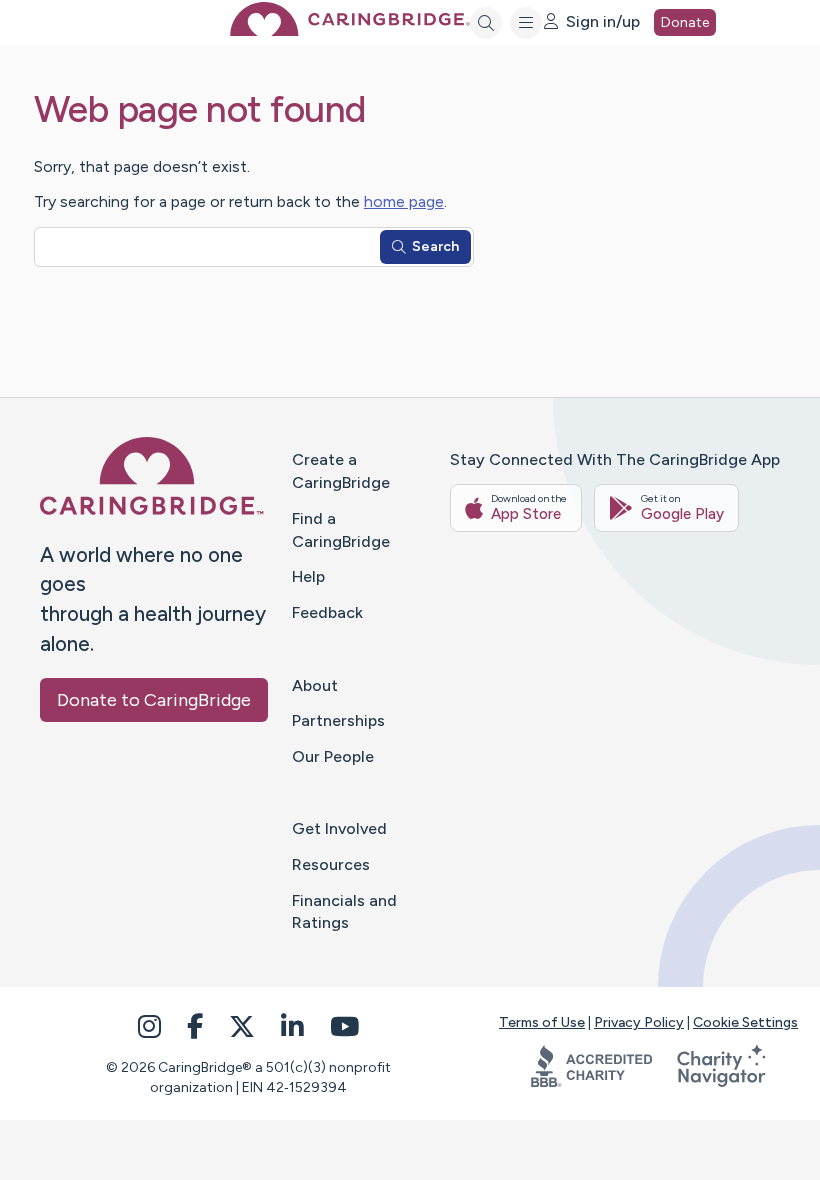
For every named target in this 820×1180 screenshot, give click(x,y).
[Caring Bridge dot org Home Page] (350, 30)
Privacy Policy (639, 1022)
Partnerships (338, 720)
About (315, 685)
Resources (331, 864)
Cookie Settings (745, 1022)
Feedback (327, 612)
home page (404, 201)
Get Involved (339, 828)
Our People (333, 756)
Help (308, 576)
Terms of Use (542, 1022)
